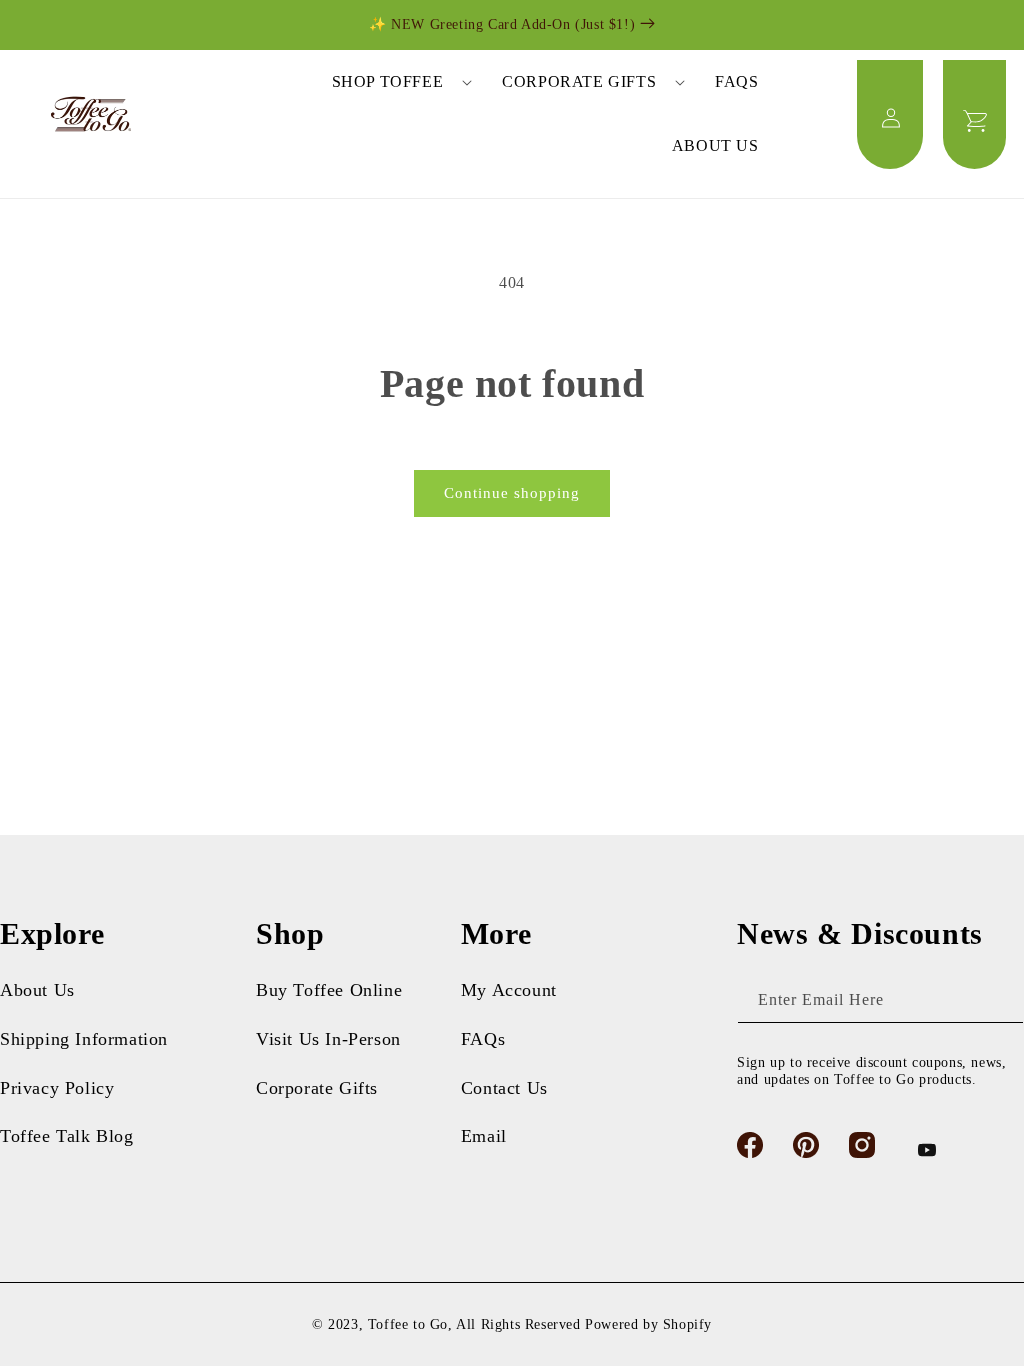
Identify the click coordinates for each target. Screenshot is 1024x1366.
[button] (395, 82)
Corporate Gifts (317, 1088)
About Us (37, 990)
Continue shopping (512, 493)
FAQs (483, 1039)
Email (484, 1136)
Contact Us (504, 1088)
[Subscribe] (1001, 1000)
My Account (509, 990)
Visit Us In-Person (328, 1039)
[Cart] (974, 114)
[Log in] (890, 114)
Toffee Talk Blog (67, 1136)
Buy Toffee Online (329, 990)
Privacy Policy (57, 1088)
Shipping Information (84, 1039)
